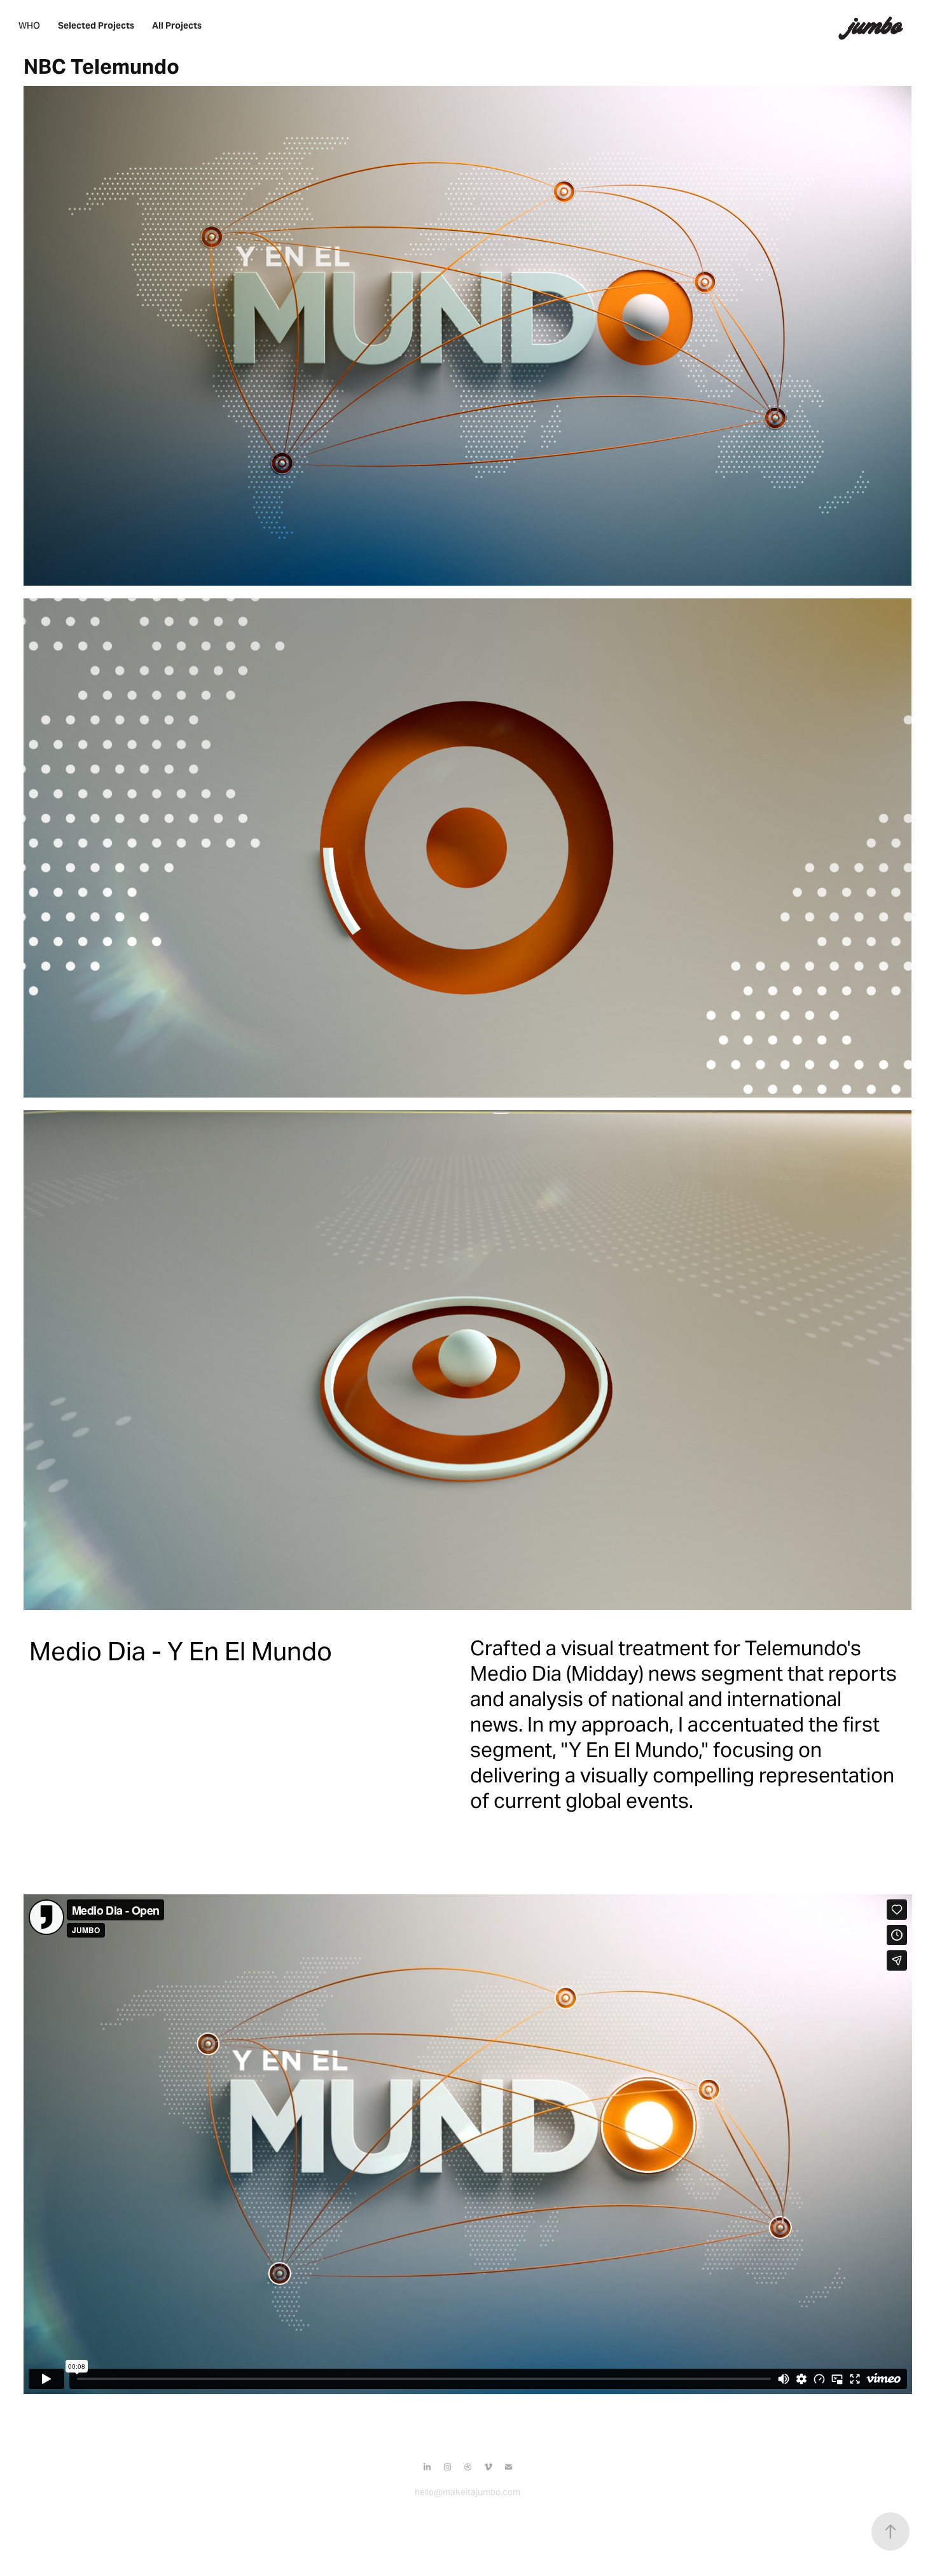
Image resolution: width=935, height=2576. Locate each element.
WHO (29, 25)
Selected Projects (96, 25)
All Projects (177, 25)
